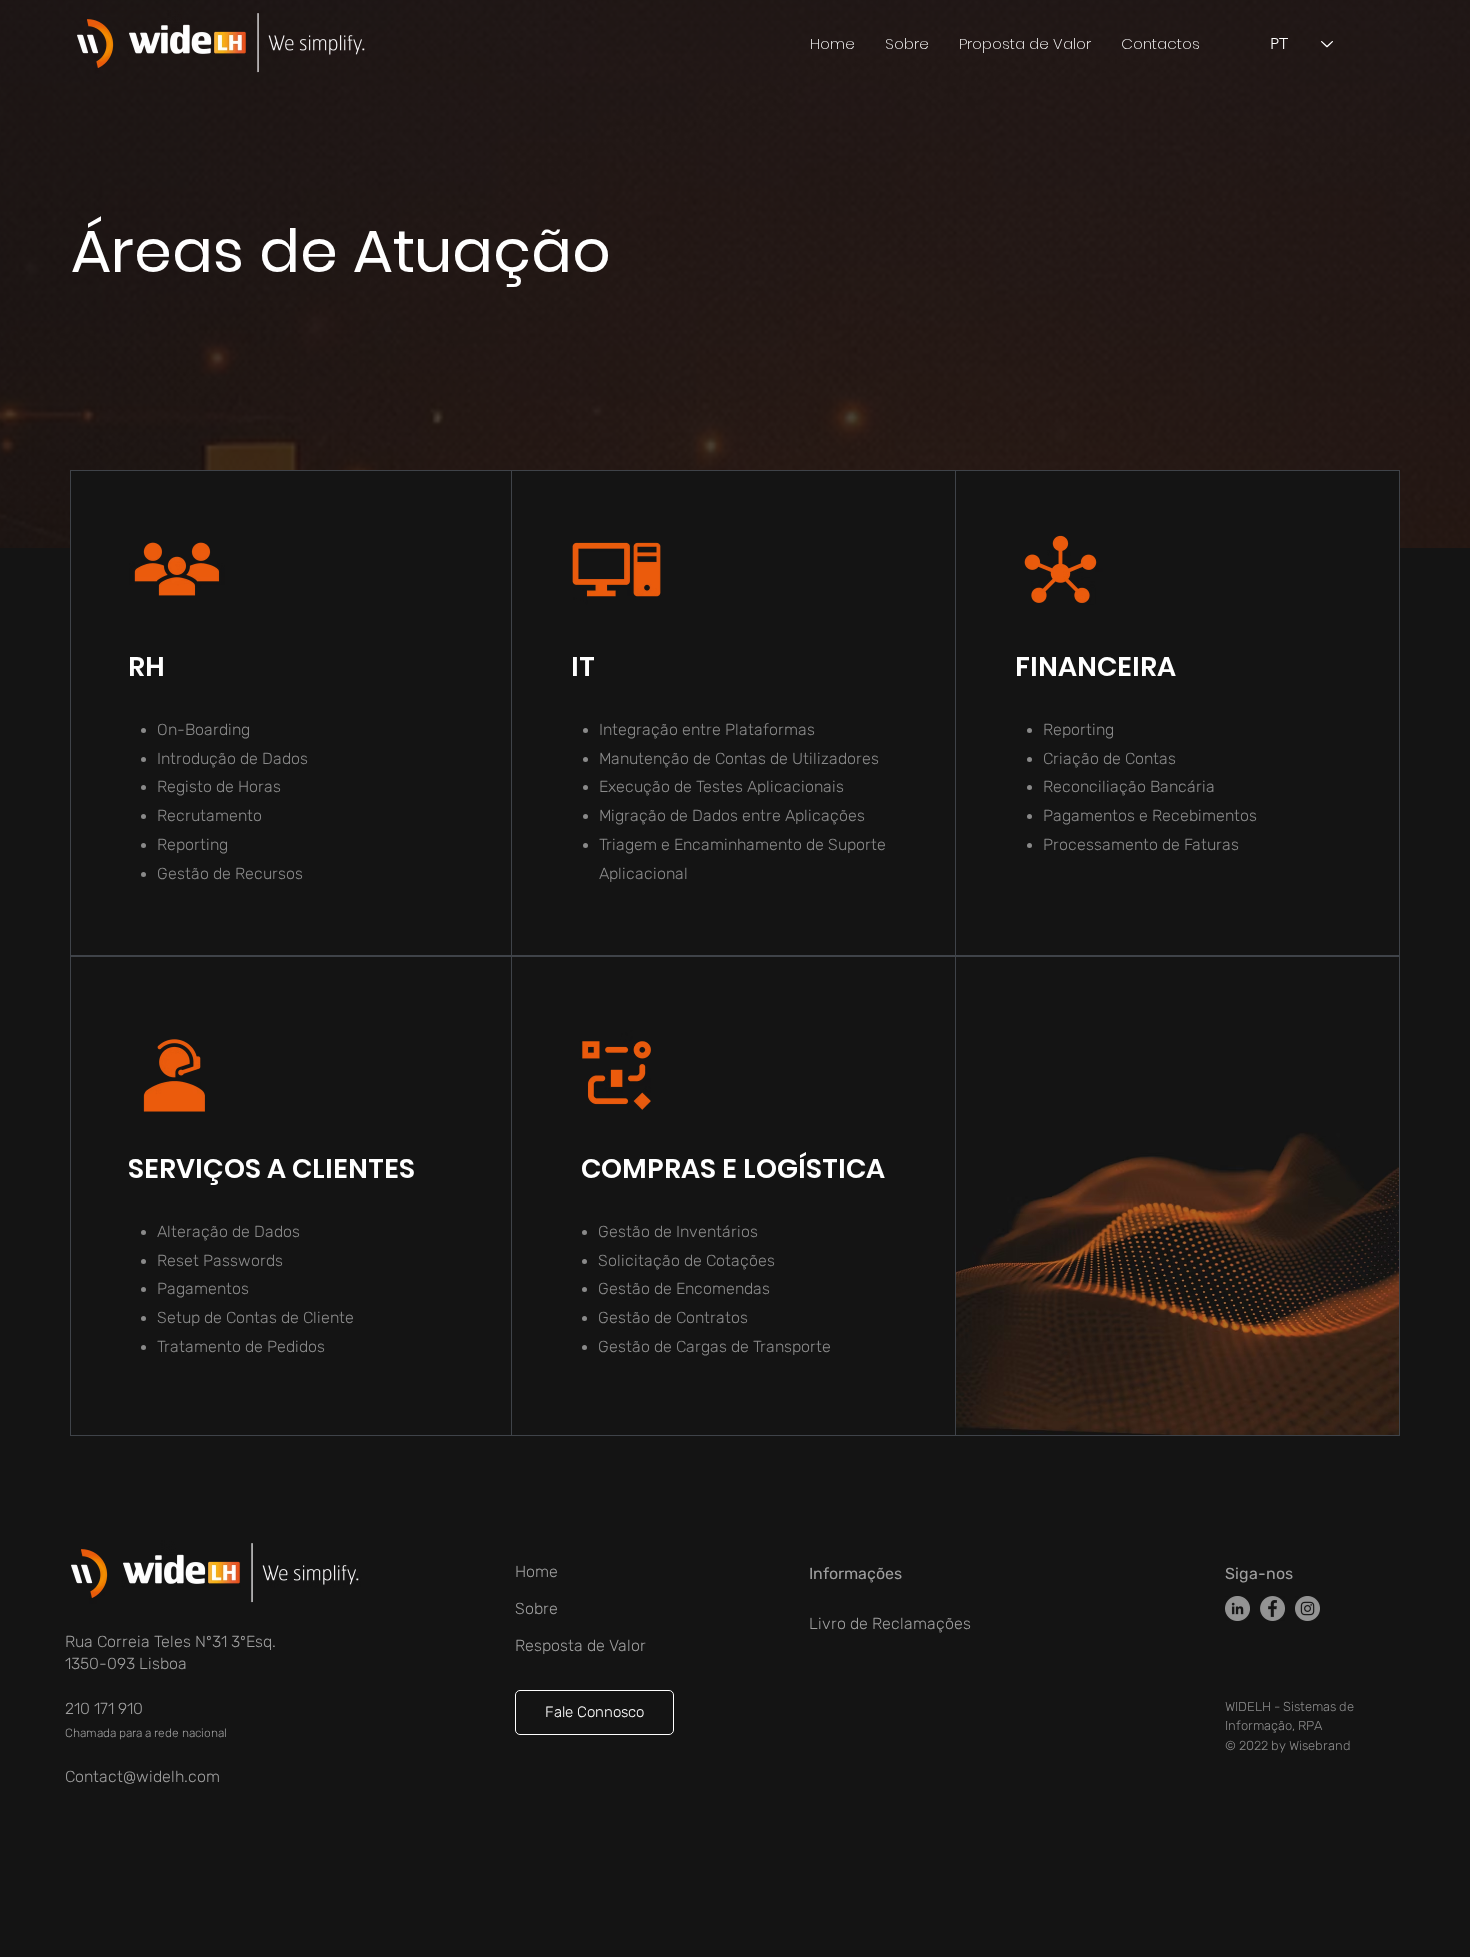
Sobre (536, 1608)
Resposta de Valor (580, 1645)
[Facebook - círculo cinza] (1272, 1608)
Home (536, 1571)
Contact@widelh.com (142, 1776)
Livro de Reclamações (890, 1623)
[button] (1025, 44)
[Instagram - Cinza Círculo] (1307, 1608)
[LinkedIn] (1237, 1608)
